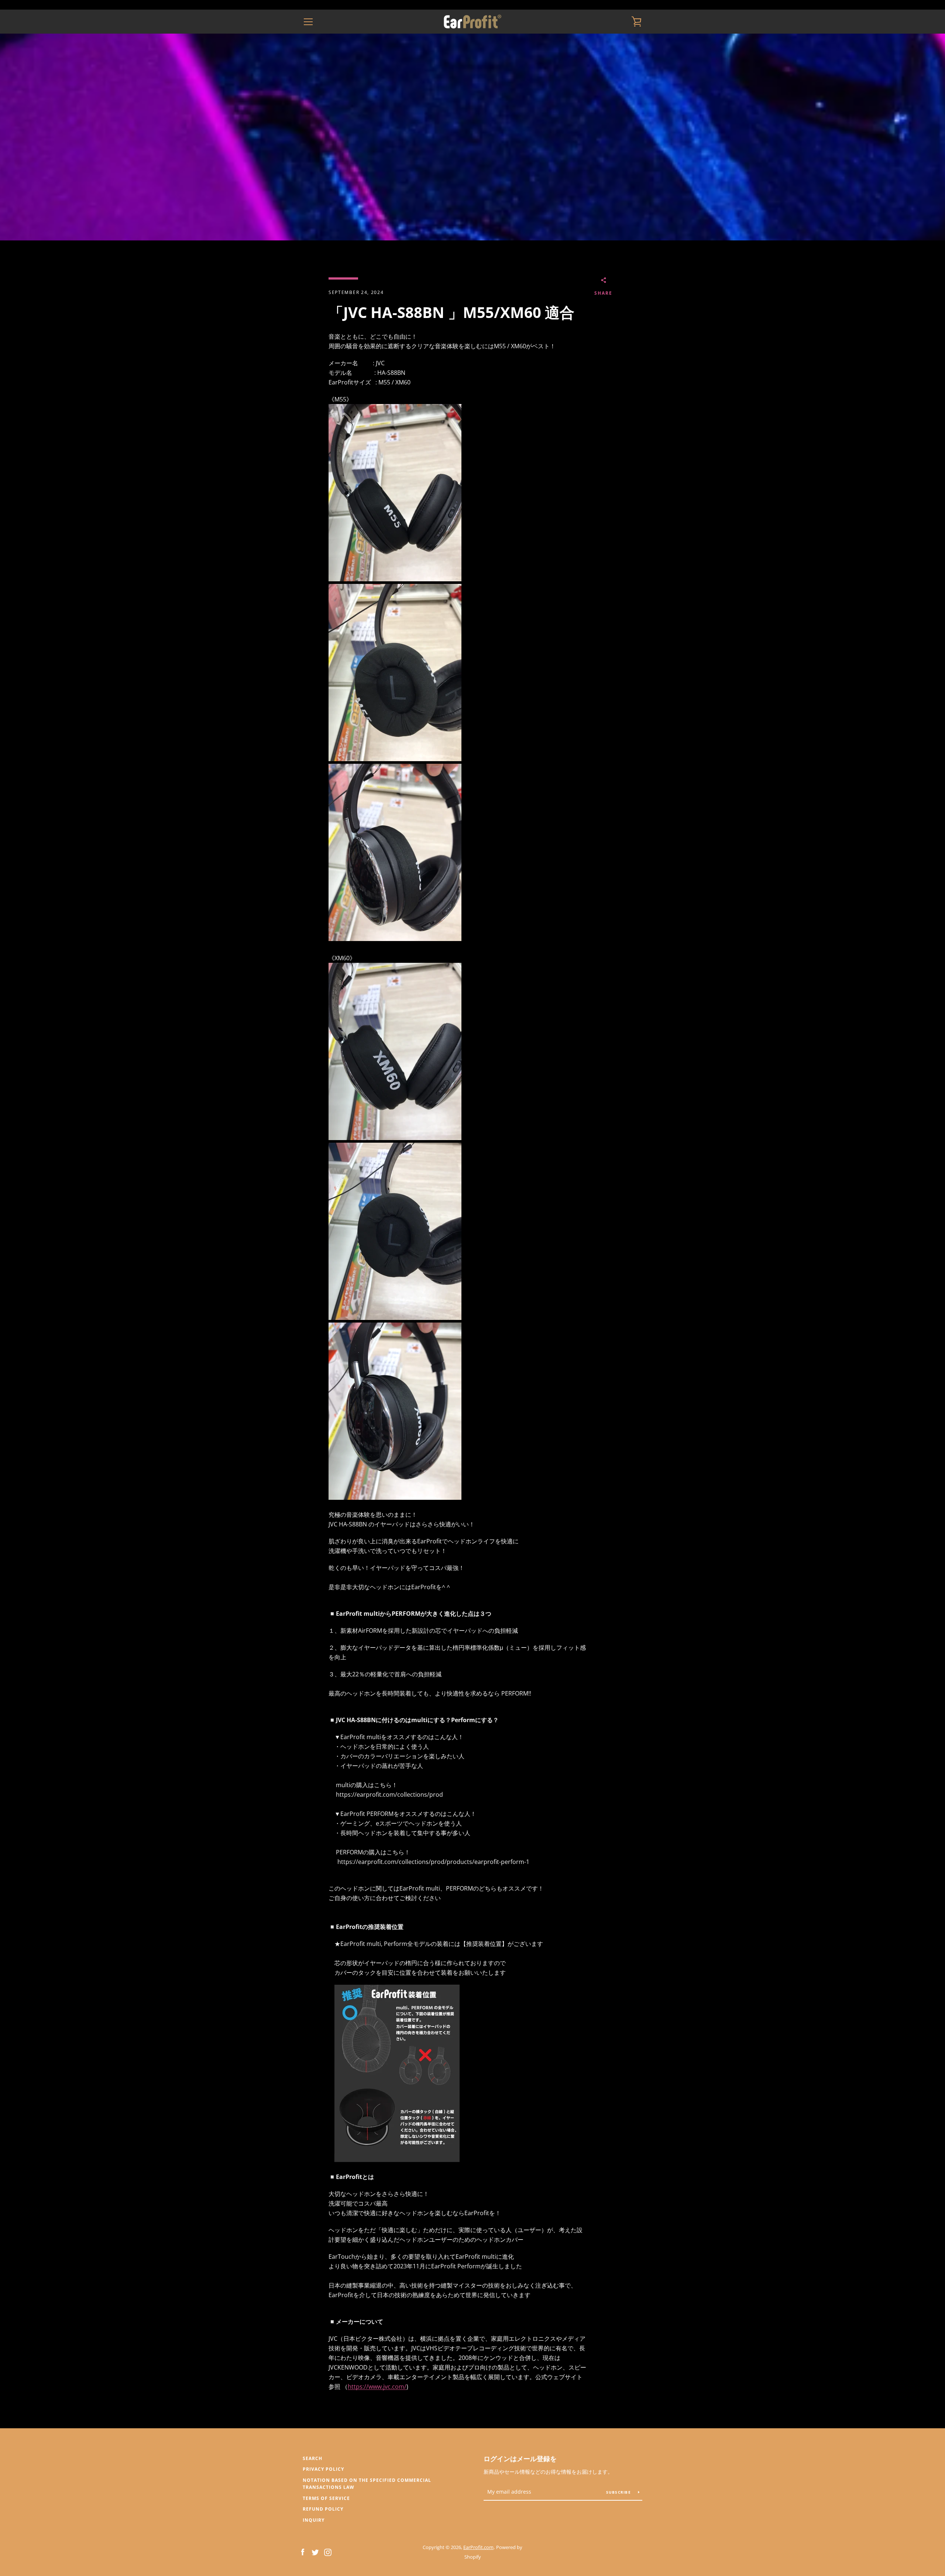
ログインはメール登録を (520, 2459)
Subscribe (619, 2492)
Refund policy (323, 2509)
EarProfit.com (478, 2547)
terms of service (326, 2498)
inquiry (314, 2520)
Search (312, 2458)
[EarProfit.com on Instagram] (328, 2552)
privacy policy (323, 2469)
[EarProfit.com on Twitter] (315, 2552)
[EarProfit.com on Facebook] (303, 2552)
